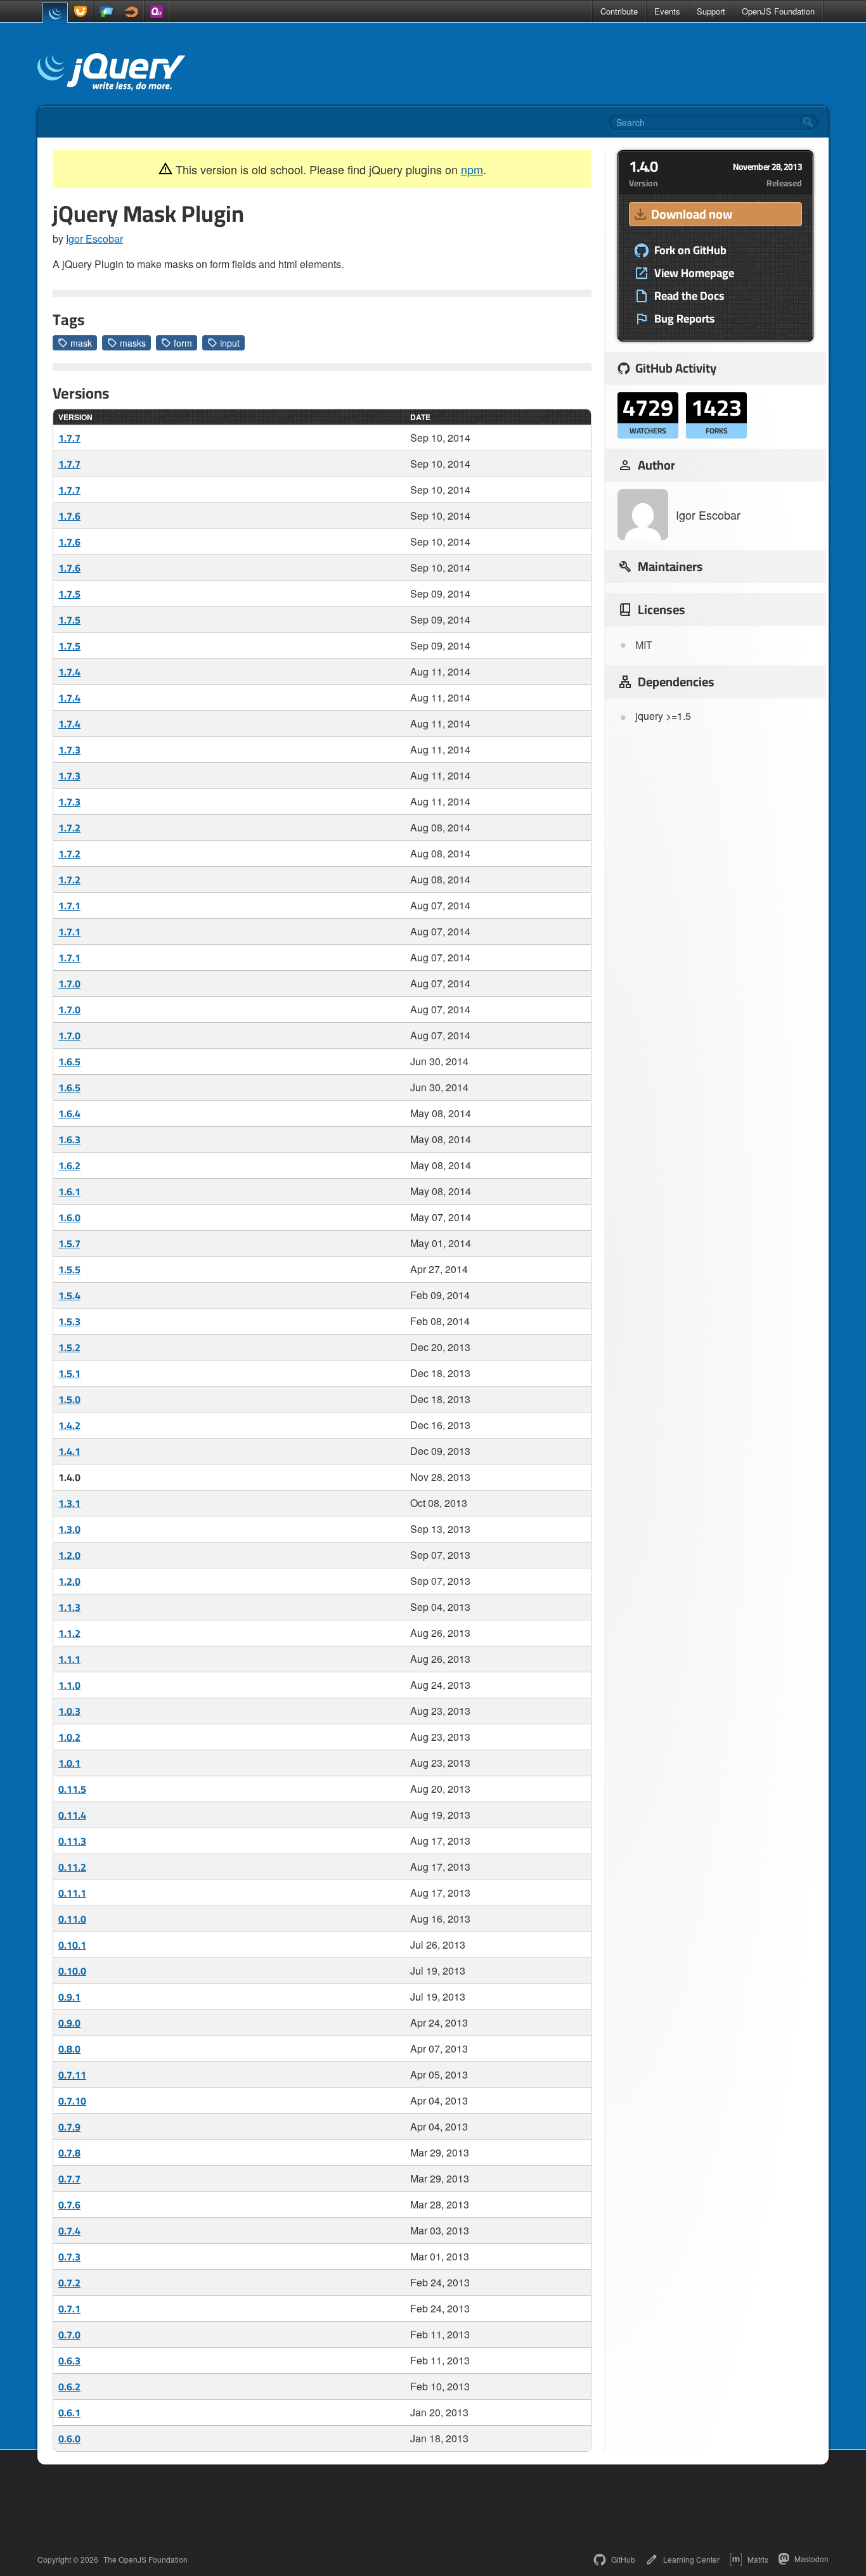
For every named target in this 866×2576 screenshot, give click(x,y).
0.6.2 (69, 2387)
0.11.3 (72, 1841)
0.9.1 (69, 1997)
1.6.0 (69, 1217)
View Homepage (694, 273)
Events (667, 11)
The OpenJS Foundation (145, 2560)
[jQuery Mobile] (106, 11)
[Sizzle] (131, 11)
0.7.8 (69, 2153)
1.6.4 (69, 1113)
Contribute (619, 11)
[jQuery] (55, 13)
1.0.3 (69, 1711)
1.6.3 (69, 1139)
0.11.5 (72, 1789)
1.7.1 (69, 906)
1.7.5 (69, 594)
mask (81, 343)
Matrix (758, 2559)
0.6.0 (69, 2438)
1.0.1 (69, 1763)
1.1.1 (69, 1659)
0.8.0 (69, 2049)
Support (711, 11)
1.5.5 (69, 1269)
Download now (692, 214)
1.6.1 (69, 1191)
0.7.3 (69, 2257)
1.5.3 (69, 1321)
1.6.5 (69, 1061)
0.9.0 (69, 2023)
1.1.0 (69, 1685)
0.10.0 (72, 1971)
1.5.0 (69, 1399)
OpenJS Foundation (778, 11)
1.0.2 (69, 1737)
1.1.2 (69, 1633)
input (230, 343)
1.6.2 (69, 1165)
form (183, 343)
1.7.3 (69, 750)
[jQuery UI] (81, 11)
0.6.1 (69, 2413)
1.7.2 (69, 828)
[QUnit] (157, 11)
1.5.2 (69, 1347)
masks (133, 343)
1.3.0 (69, 1529)
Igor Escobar (94, 239)
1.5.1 (69, 1373)
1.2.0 (69, 1555)
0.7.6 (69, 2205)
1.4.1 (69, 1451)
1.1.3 (69, 1607)
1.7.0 (69, 984)
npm (472, 169)
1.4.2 (69, 1425)
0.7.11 (72, 2075)
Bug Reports (685, 319)
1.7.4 (69, 672)
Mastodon (811, 2559)
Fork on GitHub (690, 250)
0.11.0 (72, 1919)
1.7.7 (69, 438)
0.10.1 (72, 1945)
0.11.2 (72, 1867)
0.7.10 (72, 2101)
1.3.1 (69, 1503)
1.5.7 (69, 1243)
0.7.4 (69, 2231)
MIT (644, 645)
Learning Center (691, 2559)
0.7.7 (69, 2179)
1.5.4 (69, 1295)
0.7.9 (69, 2127)
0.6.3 (69, 2361)
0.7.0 (69, 2335)
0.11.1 (72, 1893)
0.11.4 (72, 1815)
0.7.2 (69, 2283)
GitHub (623, 2559)
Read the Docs (689, 296)
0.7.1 (69, 2309)
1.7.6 (69, 516)
